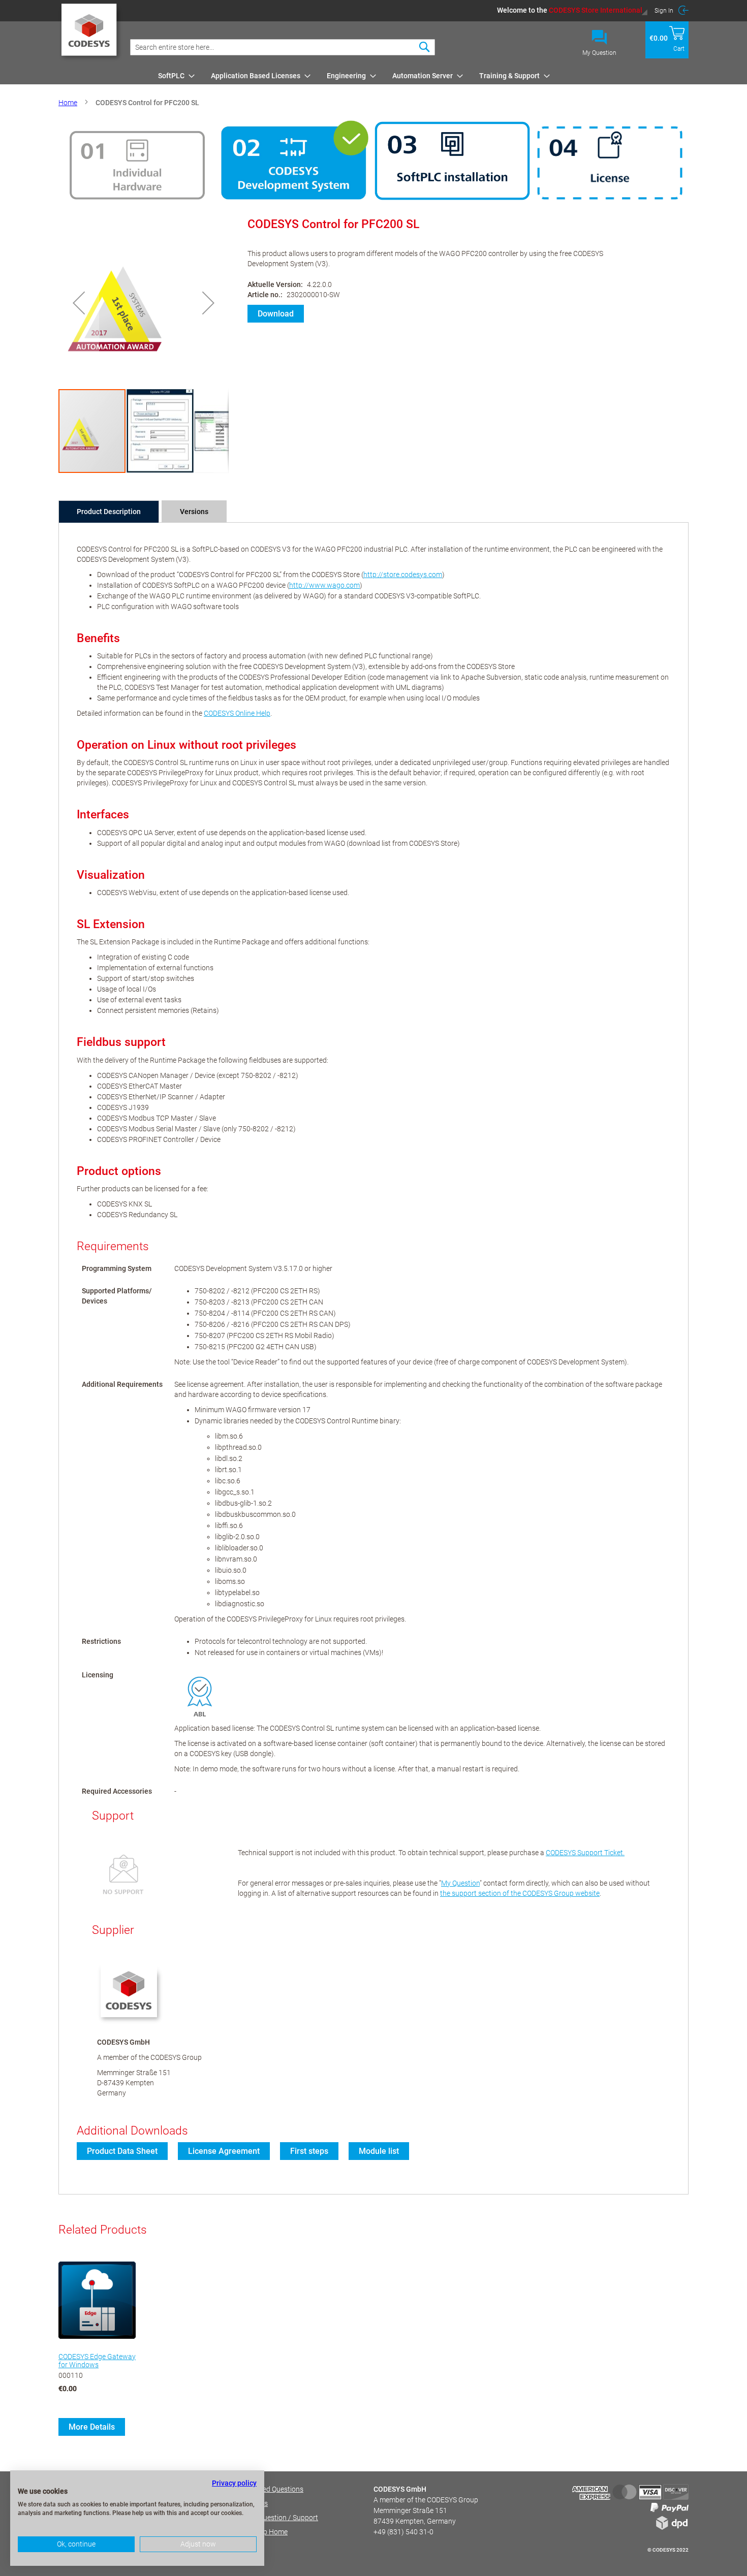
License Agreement (224, 2151)
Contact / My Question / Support (267, 2518)
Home (68, 103)
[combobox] (283, 47)
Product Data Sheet (122, 2151)
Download (276, 314)
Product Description (109, 512)
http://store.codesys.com (403, 575)
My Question (599, 53)
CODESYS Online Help (237, 713)
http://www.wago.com (324, 585)
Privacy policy (234, 2483)
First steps (309, 2151)
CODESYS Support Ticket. (585, 1853)
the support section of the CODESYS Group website (520, 1893)
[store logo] (91, 33)
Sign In (664, 11)
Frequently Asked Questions (260, 2489)
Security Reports (242, 2503)
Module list (379, 2151)
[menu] (422, 76)
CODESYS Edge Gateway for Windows (97, 2361)
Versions (194, 512)
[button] (572, 10)
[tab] (109, 512)
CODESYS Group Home (252, 2532)
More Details (92, 2427)
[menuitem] (173, 76)
